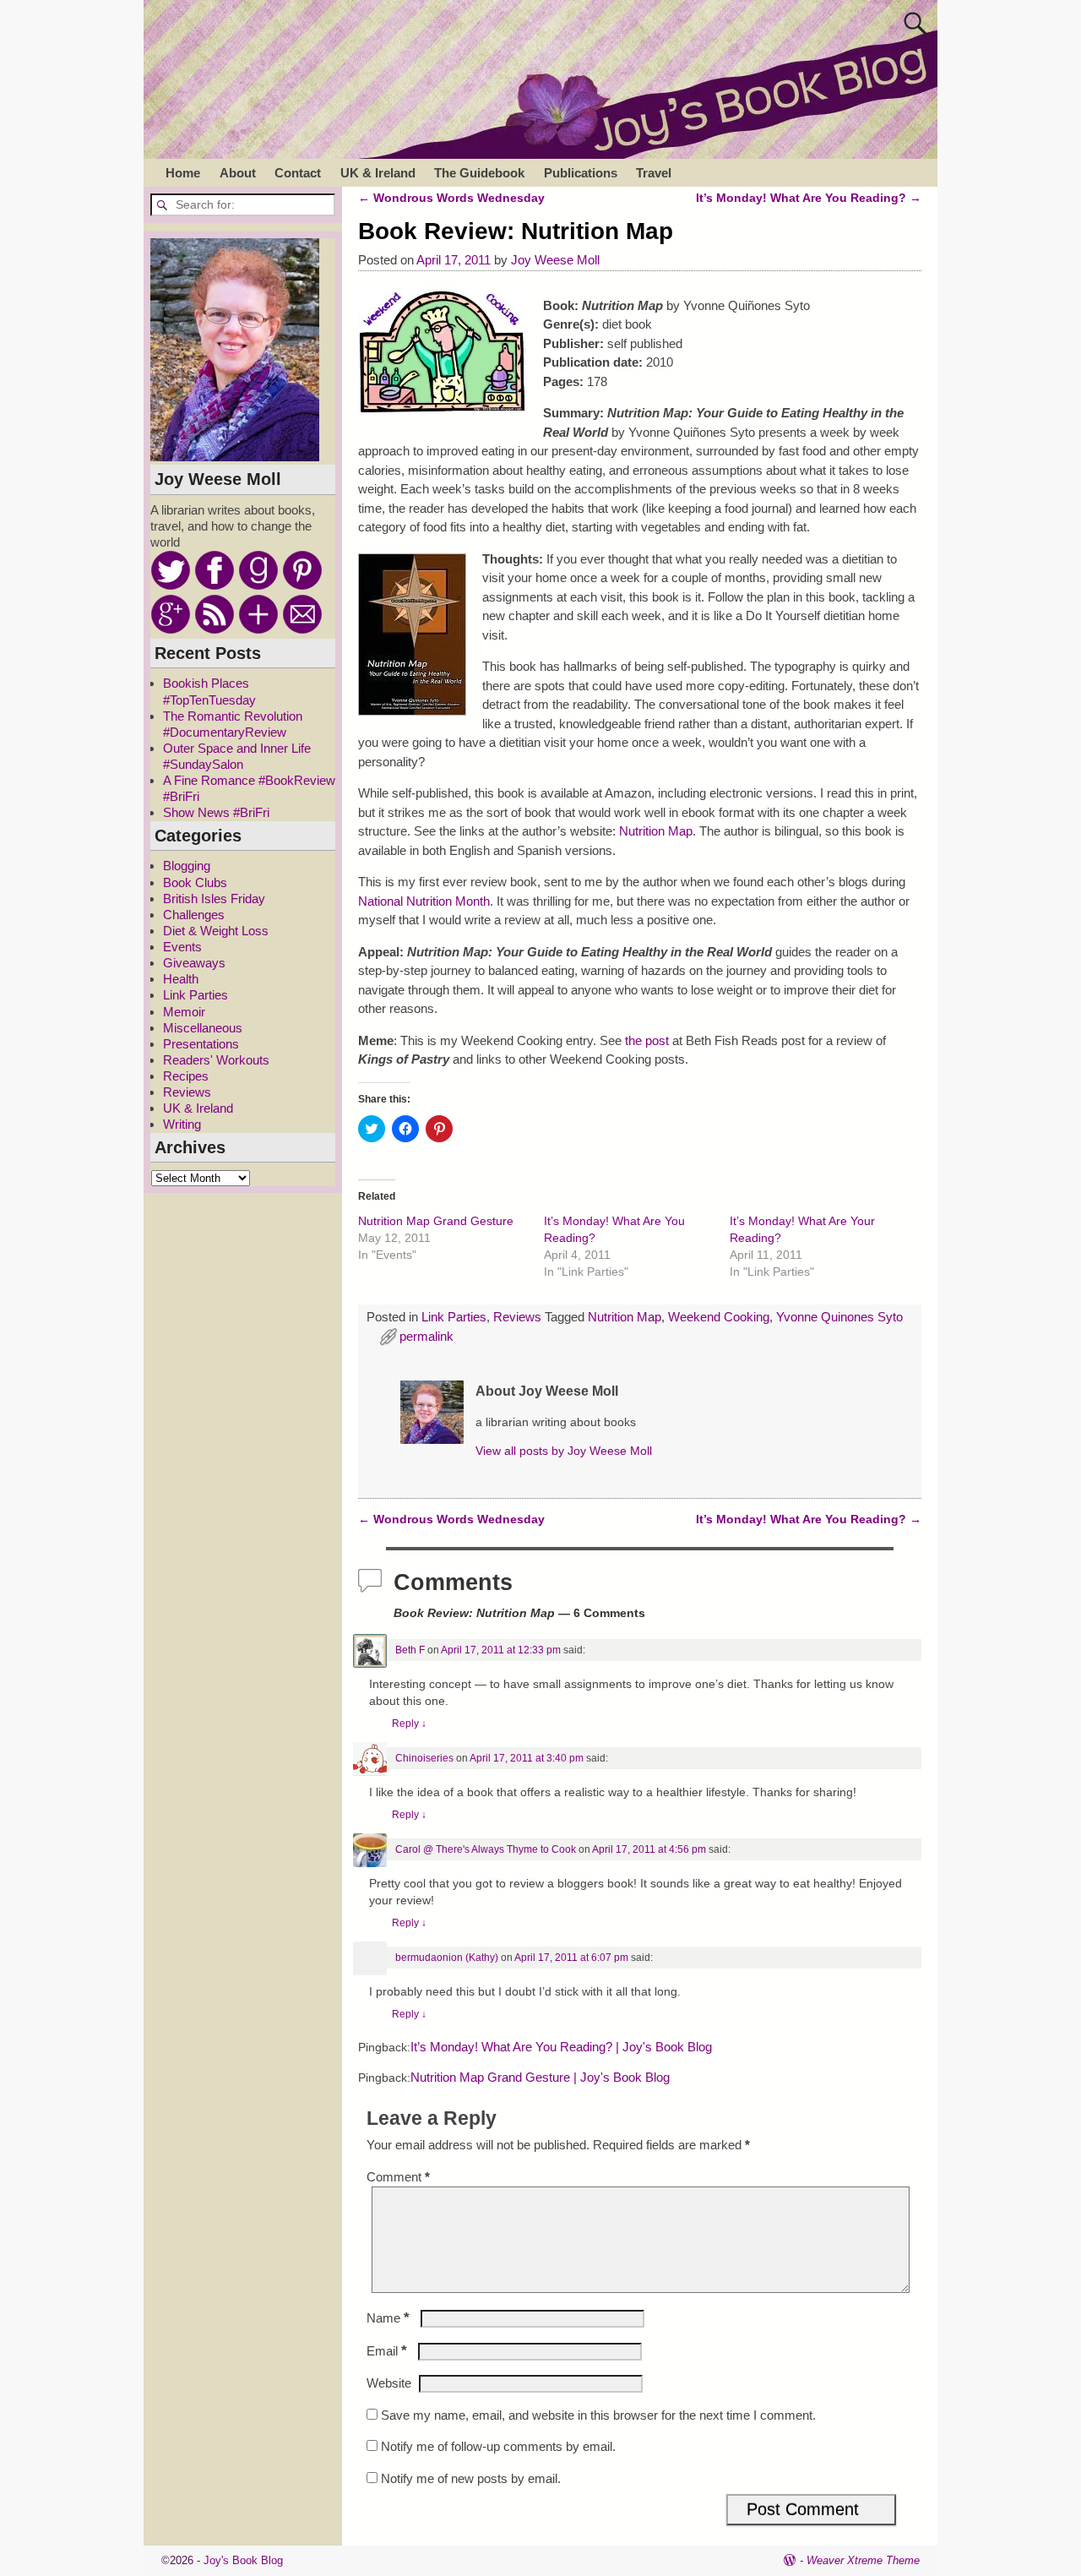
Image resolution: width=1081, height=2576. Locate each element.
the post (647, 1040)
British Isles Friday (214, 899)
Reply (409, 1724)
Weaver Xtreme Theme (863, 2560)
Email (387, 2351)
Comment (398, 2177)
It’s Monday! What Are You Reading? (809, 198)
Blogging (187, 866)
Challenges (194, 915)
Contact (298, 173)
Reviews (517, 1317)
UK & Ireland (378, 173)
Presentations (201, 1044)
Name (388, 2318)
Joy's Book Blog (243, 2560)
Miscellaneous (203, 1028)
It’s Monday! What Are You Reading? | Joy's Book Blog (561, 2047)
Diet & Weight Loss (216, 931)
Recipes (186, 1076)
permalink (426, 1336)
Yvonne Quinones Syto (839, 1317)
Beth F (410, 1650)
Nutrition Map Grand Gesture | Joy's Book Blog (540, 2078)
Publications (581, 173)
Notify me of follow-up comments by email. (498, 2446)
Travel (654, 173)
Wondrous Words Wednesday (451, 198)
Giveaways (194, 963)
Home (183, 173)
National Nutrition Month (424, 901)
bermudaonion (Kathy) (447, 1958)
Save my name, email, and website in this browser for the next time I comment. (598, 2415)
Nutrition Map (656, 831)
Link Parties (454, 1317)
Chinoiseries (424, 1758)
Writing (182, 1124)
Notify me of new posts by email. (471, 2478)
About (238, 173)
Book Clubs (195, 882)
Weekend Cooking (719, 1317)
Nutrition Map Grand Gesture (436, 1221)
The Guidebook (479, 173)
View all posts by (564, 1451)
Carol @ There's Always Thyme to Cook (486, 1849)
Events (182, 947)
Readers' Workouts (216, 1060)
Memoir (184, 1012)
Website (389, 2383)
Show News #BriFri (216, 812)
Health (181, 979)
